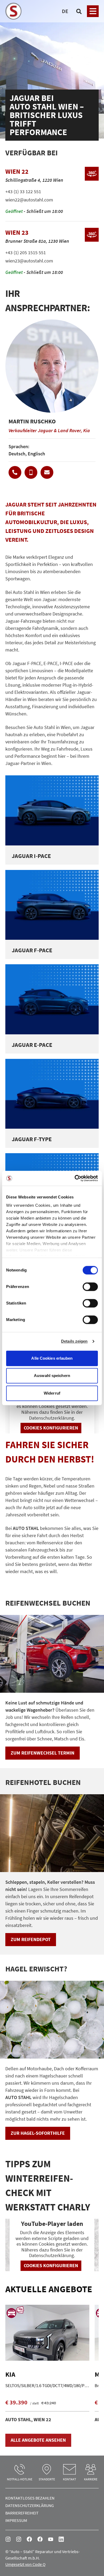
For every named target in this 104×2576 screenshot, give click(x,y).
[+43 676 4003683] (31, 472)
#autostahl (8, 2539)
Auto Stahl (51, 2539)
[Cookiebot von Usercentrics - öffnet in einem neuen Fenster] (75, 1178)
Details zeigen (74, 1341)
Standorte (47, 2479)
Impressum (16, 2520)
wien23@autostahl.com (29, 261)
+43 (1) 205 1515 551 (26, 252)
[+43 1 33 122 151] (15, 472)
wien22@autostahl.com (29, 200)
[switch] (90, 1287)
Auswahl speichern (52, 1376)
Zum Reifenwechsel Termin (43, 1753)
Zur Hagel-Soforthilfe (38, 2133)
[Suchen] (79, 11)
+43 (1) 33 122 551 (23, 191)
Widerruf (52, 1393)
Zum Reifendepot (31, 1939)
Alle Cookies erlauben (52, 1358)
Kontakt (69, 2479)
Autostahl (29, 2539)
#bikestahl (19, 2539)
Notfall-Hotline (20, 2479)
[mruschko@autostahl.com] (47, 472)
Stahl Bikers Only (40, 2539)
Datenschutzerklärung (30, 2505)
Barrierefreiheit (22, 2513)
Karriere (91, 2479)
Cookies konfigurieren (51, 1428)
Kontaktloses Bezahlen (30, 2498)
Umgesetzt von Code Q (25, 2564)
